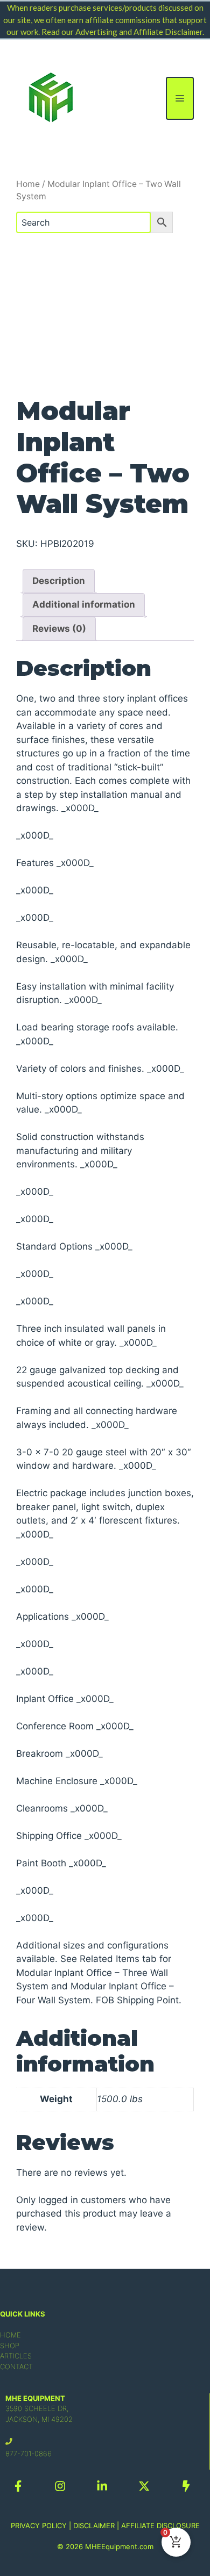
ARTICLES (16, 2356)
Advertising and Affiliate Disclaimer (139, 32)
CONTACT (16, 2366)
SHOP (10, 2346)
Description (59, 581)
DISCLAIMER (94, 2526)
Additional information (84, 604)
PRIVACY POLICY (39, 2526)
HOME (10, 2335)
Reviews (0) (59, 629)
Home (28, 184)
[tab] (59, 581)
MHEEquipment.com (119, 2546)
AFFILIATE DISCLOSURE (160, 2526)
